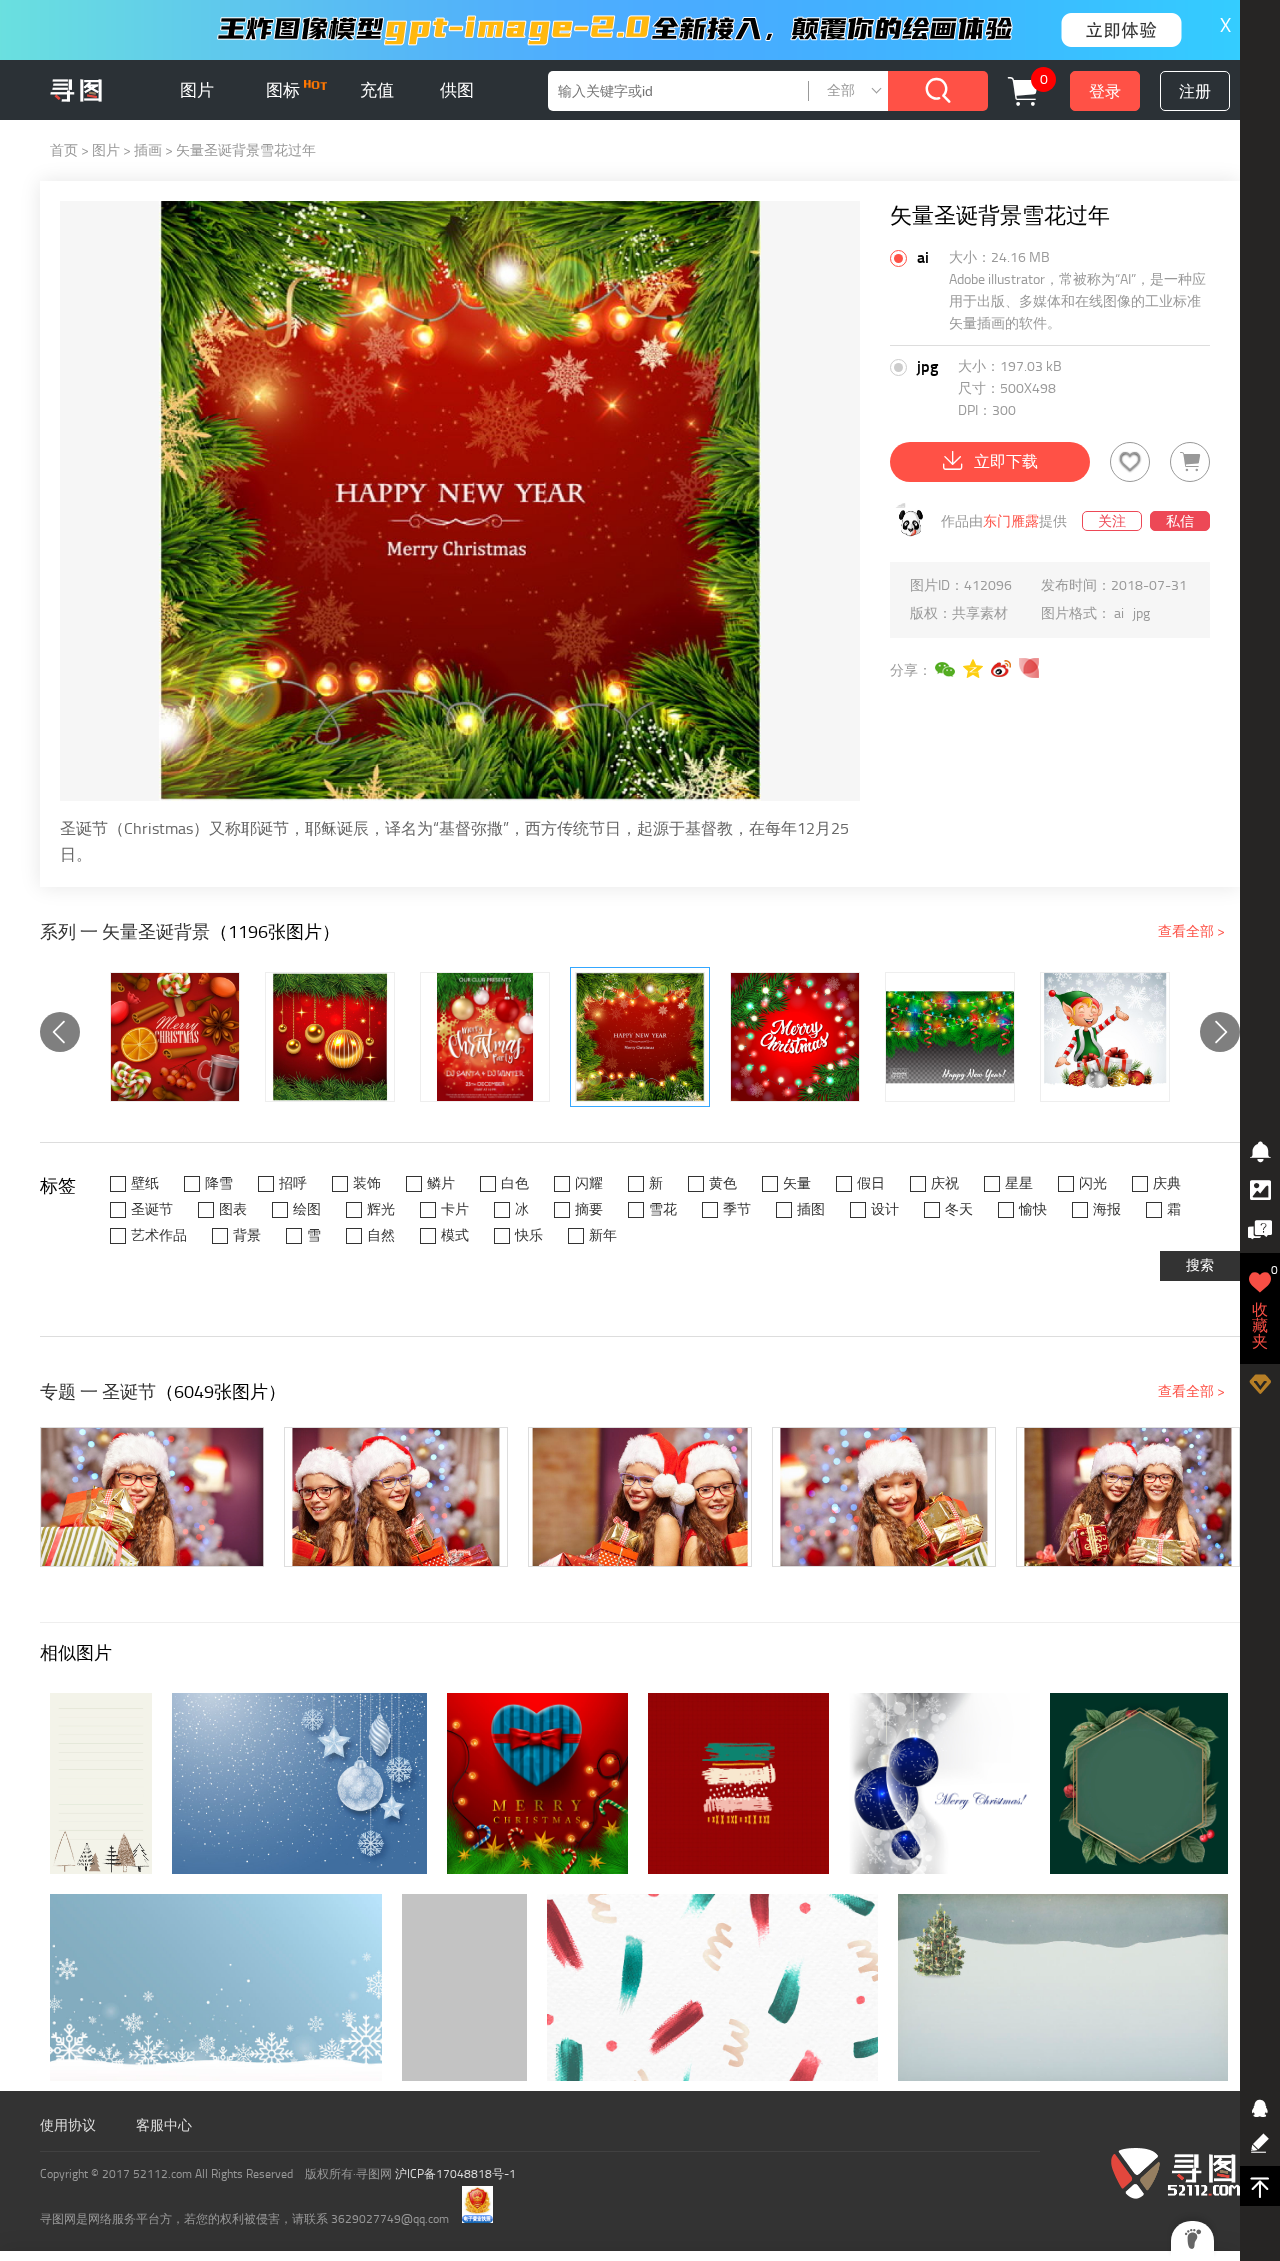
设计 (885, 1209)
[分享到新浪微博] (1002, 669)
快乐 (529, 1235)
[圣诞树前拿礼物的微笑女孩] (884, 1497)
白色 (515, 1183)
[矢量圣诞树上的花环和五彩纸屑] (950, 1037)
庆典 (1167, 1183)
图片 (197, 90)
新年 (603, 1235)
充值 (377, 90)
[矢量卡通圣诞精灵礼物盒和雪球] (1105, 1037)
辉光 (381, 1209)
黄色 (723, 1183)
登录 (1105, 91)
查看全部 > (1191, 931)
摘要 (589, 1209)
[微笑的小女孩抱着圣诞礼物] (152, 1497)
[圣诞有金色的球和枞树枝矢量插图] (330, 1037)
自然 (381, 1235)
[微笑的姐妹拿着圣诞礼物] (640, 1497)
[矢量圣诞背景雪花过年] (640, 1037)
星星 (1019, 1183)
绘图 (307, 1209)
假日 (871, 1183)
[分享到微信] (946, 669)
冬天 (959, 1209)
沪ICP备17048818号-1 (455, 2174)
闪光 (1093, 1183)
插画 (148, 150)
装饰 (367, 1183)
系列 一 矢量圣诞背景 (125, 932)
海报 (1107, 1209)
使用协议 (68, 2125)
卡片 (455, 1209)
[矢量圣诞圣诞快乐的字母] (795, 1037)
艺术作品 (159, 1235)
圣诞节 (152, 1209)
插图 (811, 1209)
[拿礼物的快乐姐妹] (1128, 1497)
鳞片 (441, 1183)
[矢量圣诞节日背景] (175, 1037)
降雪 (219, 1183)
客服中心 (164, 2125)
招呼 (293, 1183)
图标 (285, 90)
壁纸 (145, 1183)
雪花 (663, 1209)
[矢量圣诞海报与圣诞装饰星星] (485, 1037)
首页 (64, 150)
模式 (455, 1235)
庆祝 (945, 1183)
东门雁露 (1011, 521)
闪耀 (589, 1183)
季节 (737, 1209)
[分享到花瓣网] (1030, 669)
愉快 (1033, 1209)
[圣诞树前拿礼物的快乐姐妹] (396, 1497)
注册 (1195, 91)
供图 (457, 90)
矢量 (797, 1183)
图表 (233, 1209)
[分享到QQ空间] (974, 669)
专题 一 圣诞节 (98, 1392)
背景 (247, 1235)
